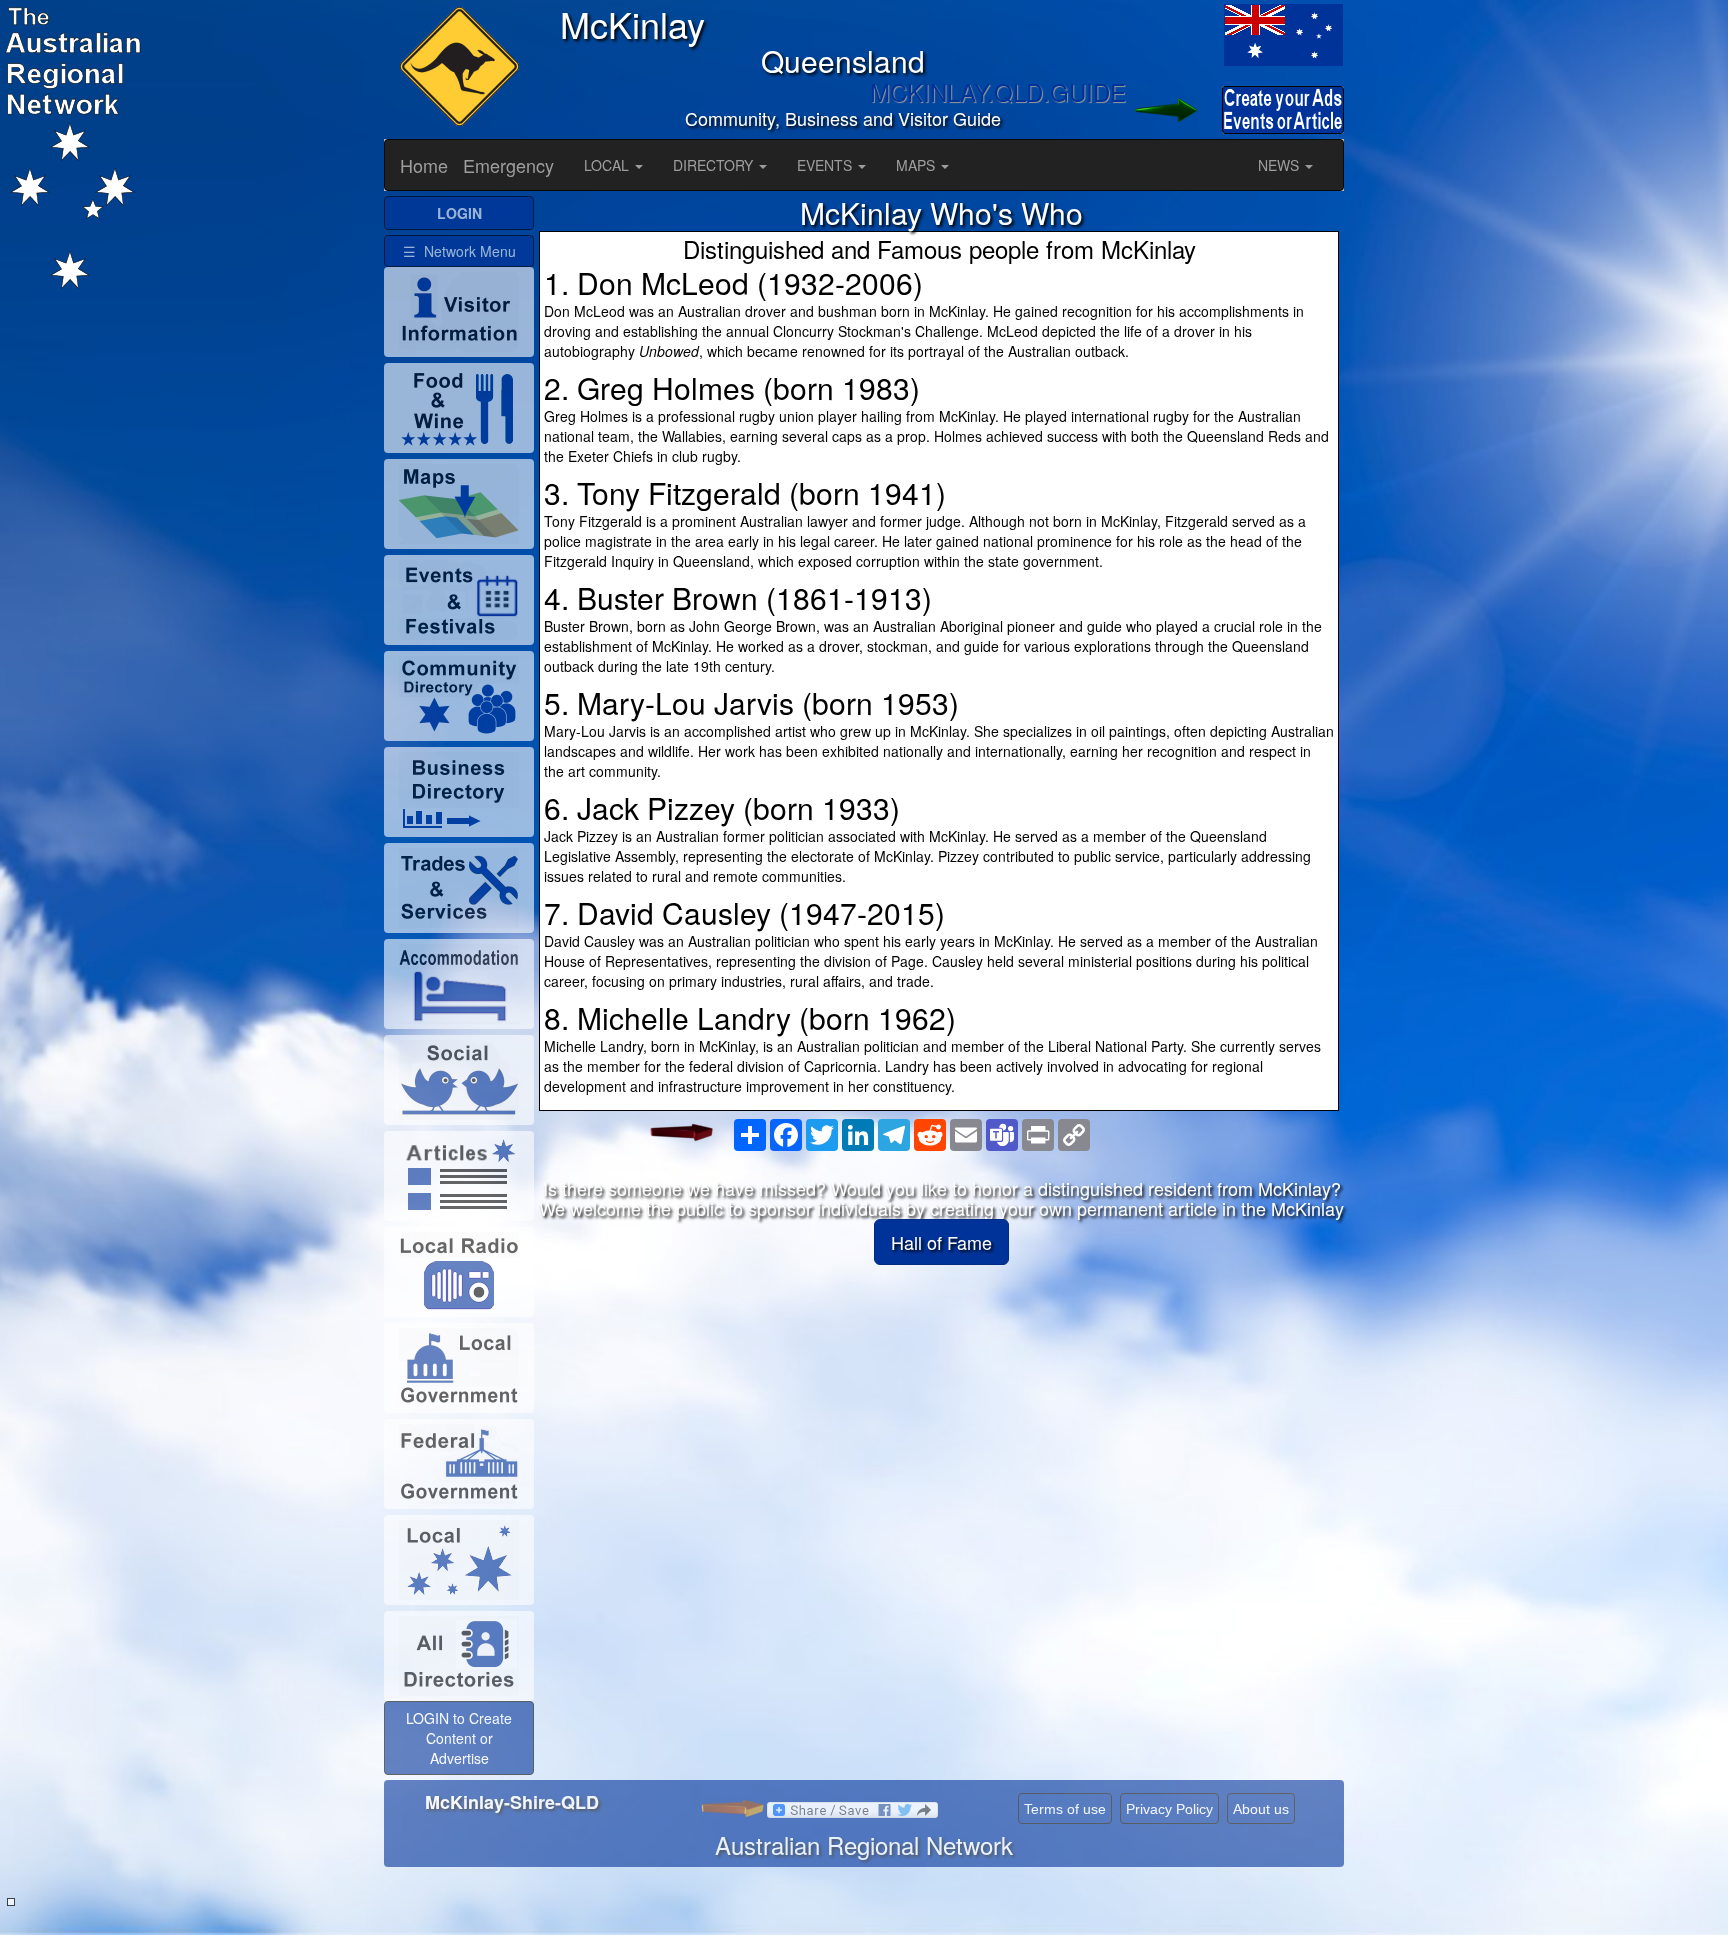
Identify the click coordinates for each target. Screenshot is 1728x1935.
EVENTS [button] (826, 165)
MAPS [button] (917, 165)
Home (424, 165)
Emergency (508, 165)
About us (1261, 1809)
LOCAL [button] (608, 165)
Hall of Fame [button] (941, 1242)
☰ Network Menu (459, 251)
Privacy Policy (1169, 1809)
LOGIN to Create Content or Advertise (459, 1738)
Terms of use (1065, 1809)
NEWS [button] (1280, 165)
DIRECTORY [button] (715, 165)
